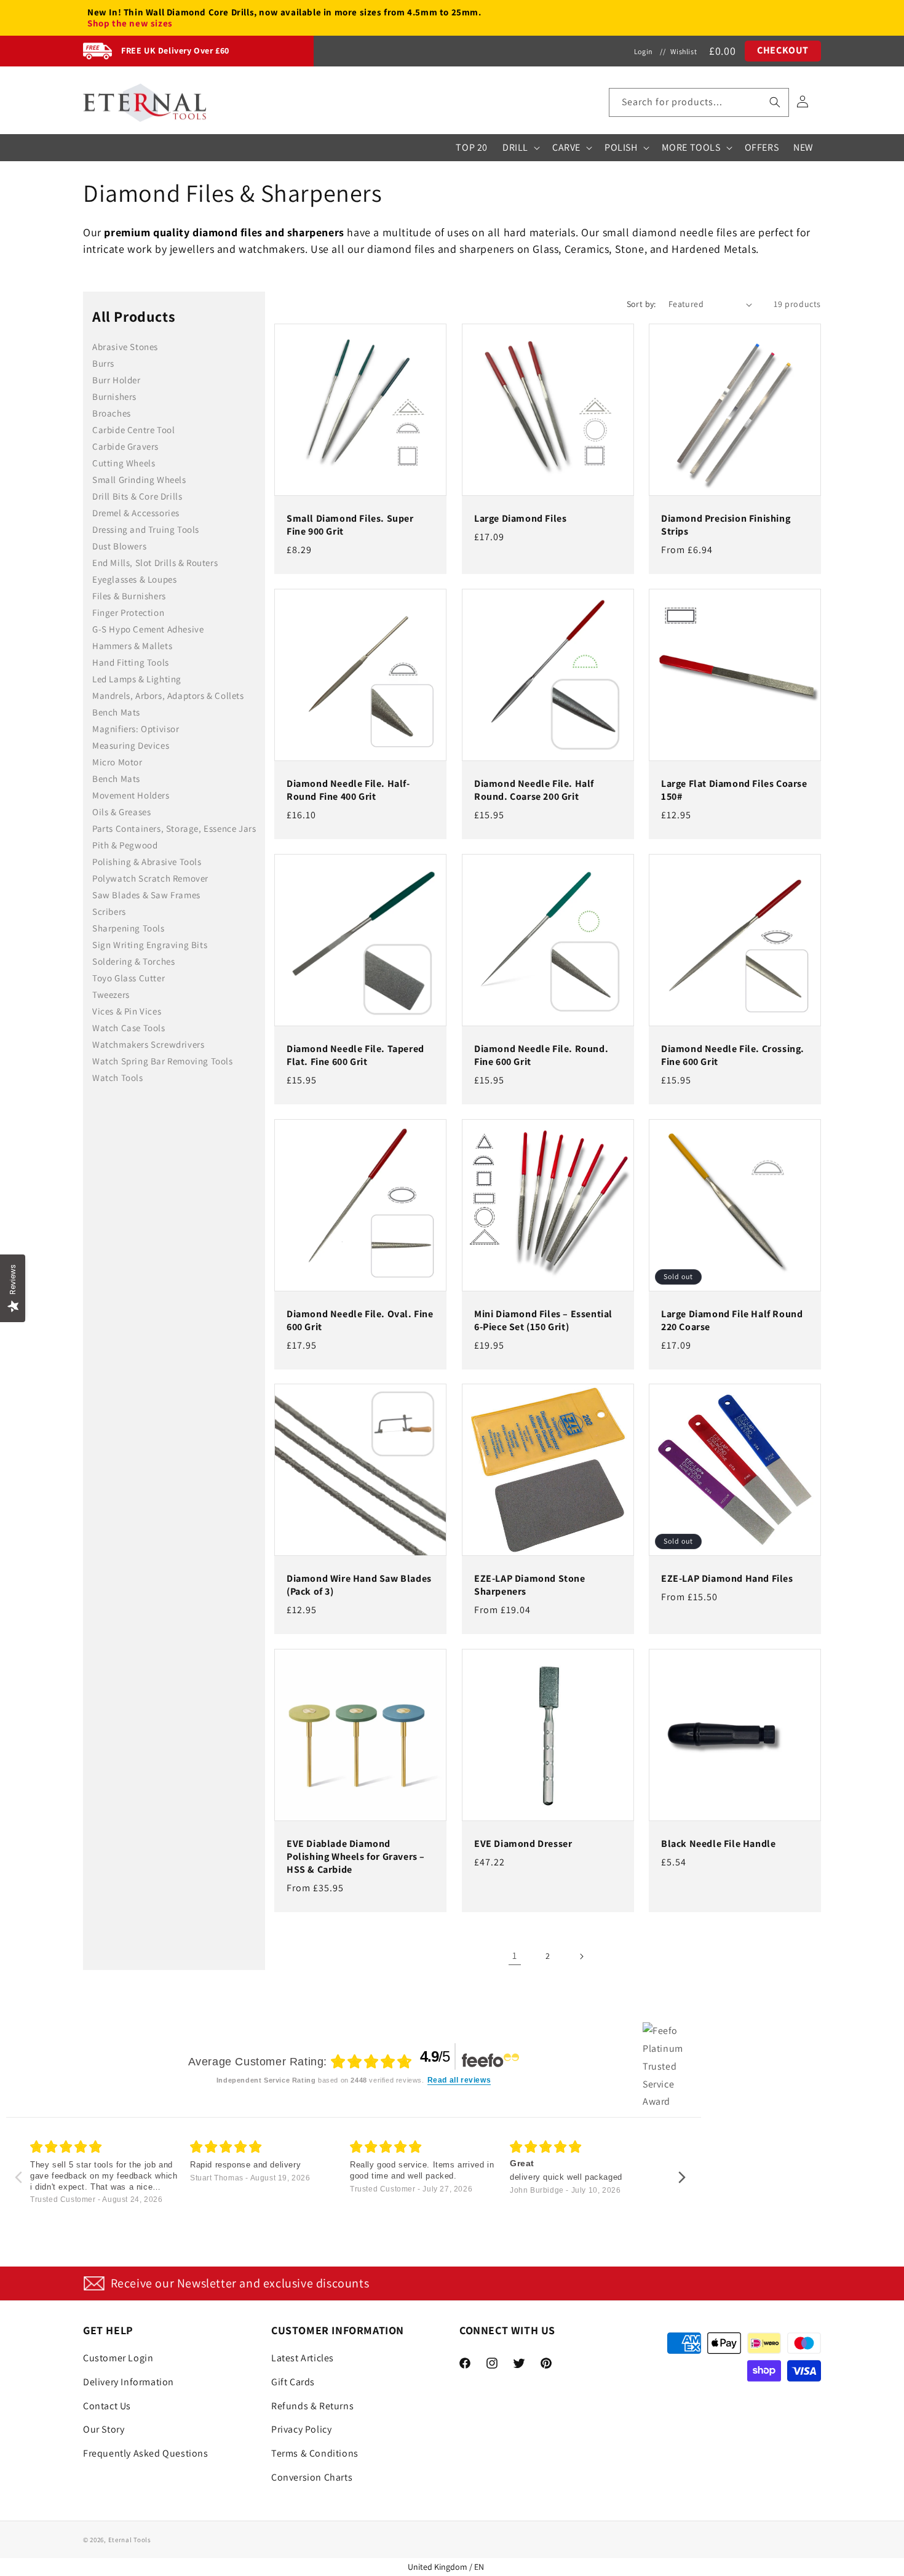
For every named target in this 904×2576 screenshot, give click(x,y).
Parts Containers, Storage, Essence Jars (174, 828)
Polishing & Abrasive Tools (147, 862)
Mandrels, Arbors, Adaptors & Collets (168, 696)
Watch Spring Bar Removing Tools (163, 1061)
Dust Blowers (119, 546)
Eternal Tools (130, 2540)
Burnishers (114, 397)
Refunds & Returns (312, 2406)
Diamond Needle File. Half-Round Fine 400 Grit (348, 790)
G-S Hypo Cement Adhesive (148, 629)
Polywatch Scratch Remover (150, 878)
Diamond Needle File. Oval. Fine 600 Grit (360, 1321)
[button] (699, 102)
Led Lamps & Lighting (137, 679)
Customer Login (118, 2358)
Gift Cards (293, 2382)
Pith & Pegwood (125, 845)
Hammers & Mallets (132, 646)
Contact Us (107, 2406)
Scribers (109, 911)
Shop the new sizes (130, 23)
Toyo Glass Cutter (129, 978)
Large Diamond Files (520, 519)
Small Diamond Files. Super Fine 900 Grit (350, 526)
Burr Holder (117, 380)
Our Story (104, 2429)
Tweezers (111, 995)
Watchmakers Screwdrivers (148, 1044)
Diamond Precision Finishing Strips (726, 526)
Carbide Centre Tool (133, 430)
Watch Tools (118, 1078)
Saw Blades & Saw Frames (146, 895)
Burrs (103, 363)
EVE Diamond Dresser (523, 1844)
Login (644, 51)
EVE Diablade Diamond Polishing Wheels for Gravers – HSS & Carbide (356, 1857)
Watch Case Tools (129, 1028)
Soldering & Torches (133, 961)
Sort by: (641, 304)
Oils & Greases (121, 812)
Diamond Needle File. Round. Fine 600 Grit (541, 1055)
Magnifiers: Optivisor (136, 729)
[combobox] (699, 102)
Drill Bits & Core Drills (137, 496)
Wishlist (684, 51)
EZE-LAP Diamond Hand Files (727, 1579)
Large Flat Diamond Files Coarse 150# (734, 790)
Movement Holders (131, 795)
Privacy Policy (301, 2429)
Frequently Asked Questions (146, 2453)
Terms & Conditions (315, 2453)
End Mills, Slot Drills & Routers (155, 563)
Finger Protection (128, 612)
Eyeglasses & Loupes (134, 579)
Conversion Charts (312, 2477)
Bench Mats (116, 712)
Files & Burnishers (129, 596)
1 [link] (515, 1956)
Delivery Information (129, 2382)
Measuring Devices (131, 745)
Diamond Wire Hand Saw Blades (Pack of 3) (359, 1586)
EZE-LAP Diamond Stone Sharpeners (530, 1586)
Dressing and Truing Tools (146, 529)
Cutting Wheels (124, 463)
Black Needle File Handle (718, 1844)
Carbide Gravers (125, 446)
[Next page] (581, 1956)
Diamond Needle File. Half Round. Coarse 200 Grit (534, 790)
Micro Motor (117, 762)
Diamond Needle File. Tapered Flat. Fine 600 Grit (355, 1055)
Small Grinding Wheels (139, 480)
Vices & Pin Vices (127, 1011)
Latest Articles (303, 2358)
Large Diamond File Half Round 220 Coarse (732, 1321)
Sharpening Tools (129, 928)
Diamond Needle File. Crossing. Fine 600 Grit (733, 1055)
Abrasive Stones (125, 347)
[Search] (775, 102)
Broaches (112, 413)
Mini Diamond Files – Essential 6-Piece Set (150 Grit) (543, 1321)
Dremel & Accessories (136, 513)
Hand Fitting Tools (131, 662)
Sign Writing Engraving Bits (150, 945)
